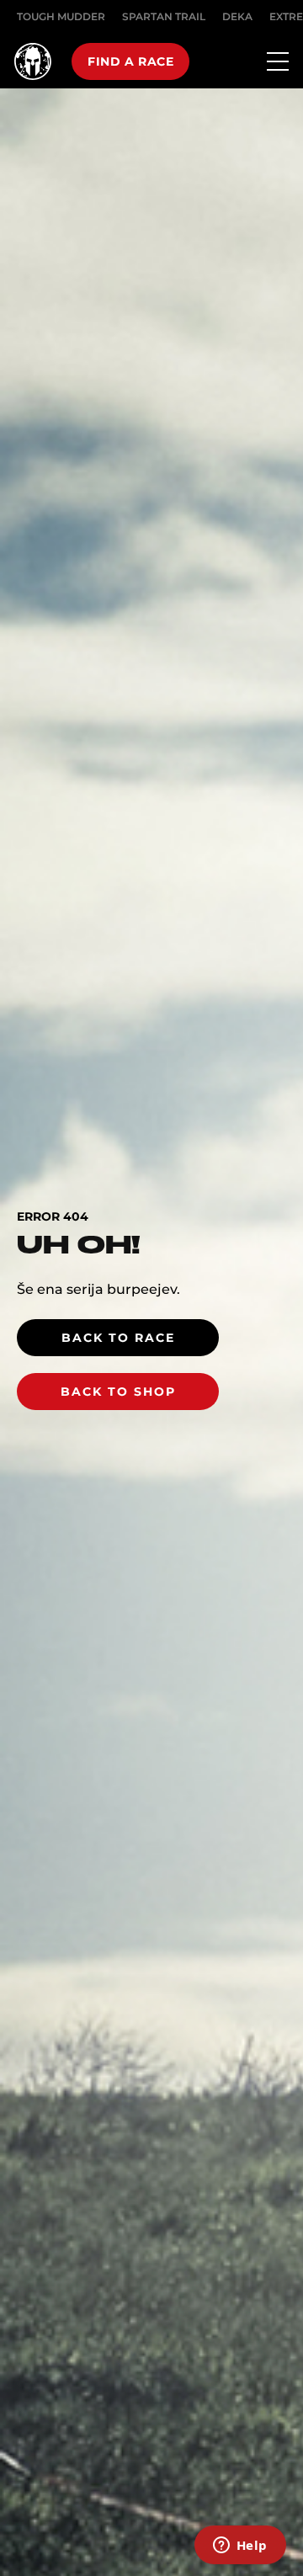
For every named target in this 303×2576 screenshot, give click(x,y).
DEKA (237, 16)
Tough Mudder (61, 16)
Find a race (130, 61)
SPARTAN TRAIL (164, 16)
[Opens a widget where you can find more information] (240, 2547)
